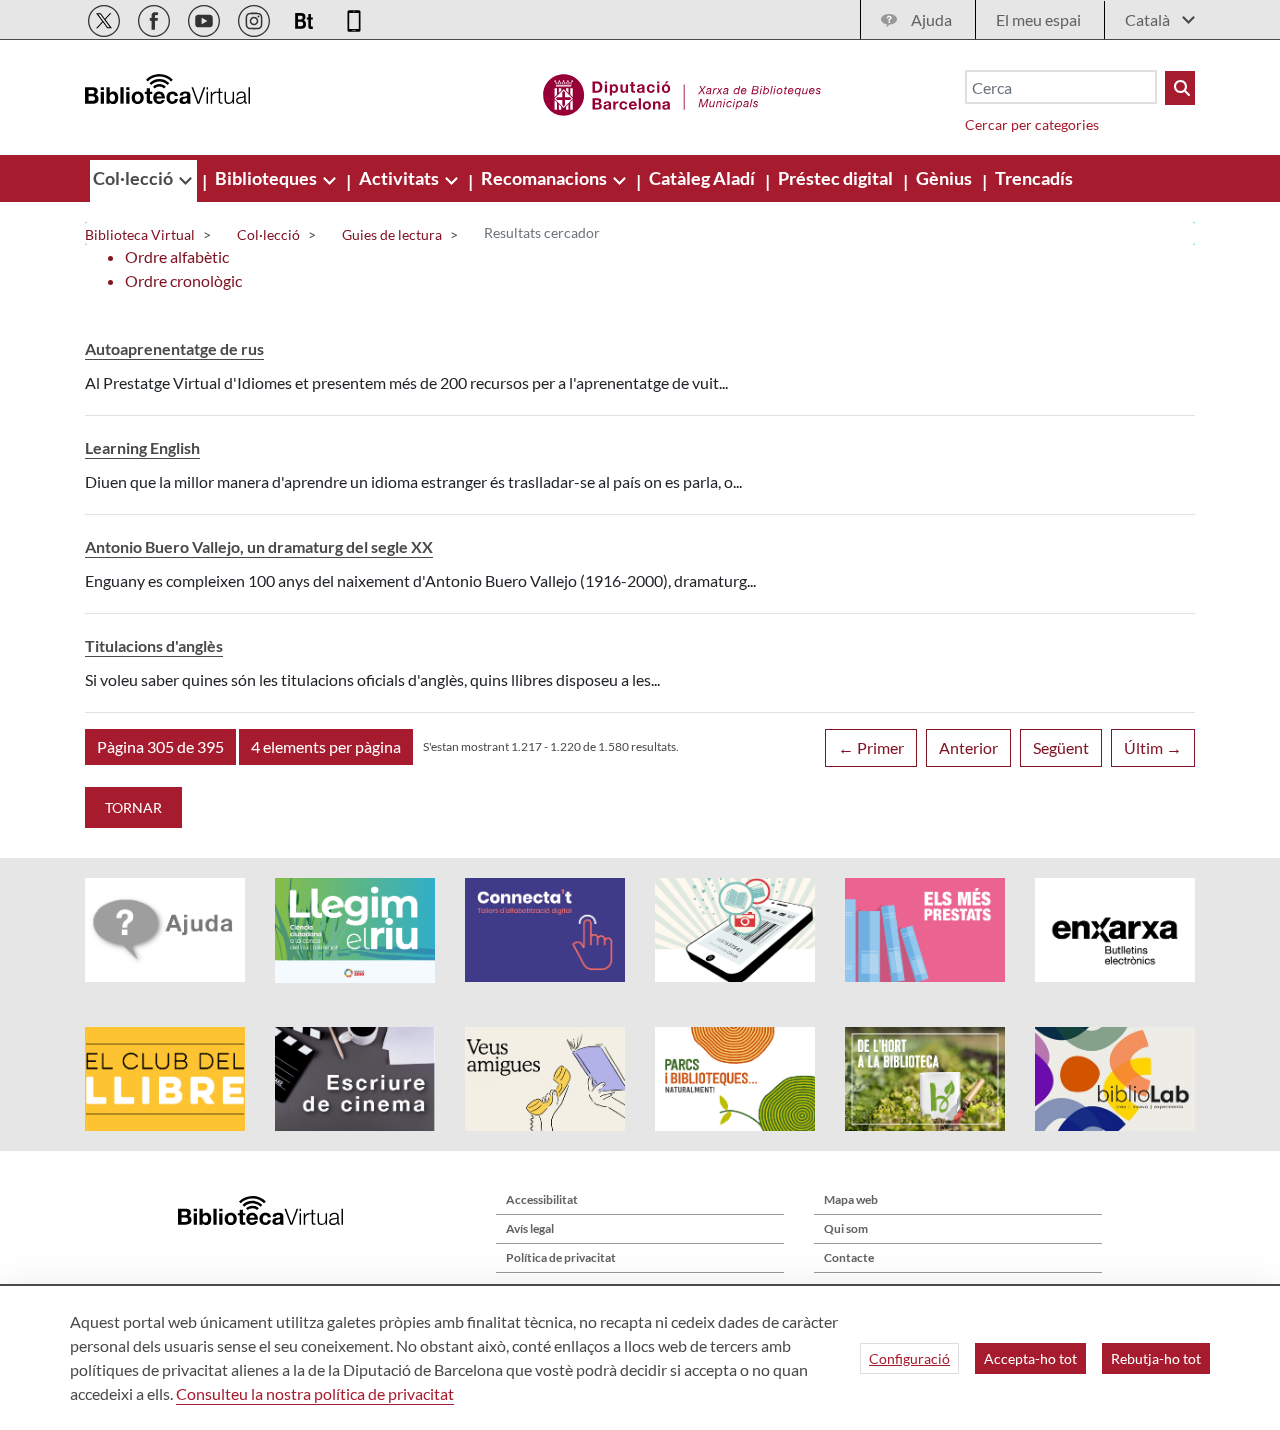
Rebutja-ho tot (1156, 1358)
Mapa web (851, 1199)
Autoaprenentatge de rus (174, 348)
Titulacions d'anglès (154, 645)
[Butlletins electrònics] (305, 17)
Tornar (133, 807)
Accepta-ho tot (1030, 1358)
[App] (354, 17)
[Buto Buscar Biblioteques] (1180, 88)
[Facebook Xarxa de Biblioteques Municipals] (155, 17)
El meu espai (1038, 19)
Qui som (846, 1228)
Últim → (1153, 747)
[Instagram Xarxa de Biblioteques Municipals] (255, 17)
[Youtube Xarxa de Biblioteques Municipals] (205, 17)
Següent (1061, 747)
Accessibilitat (542, 1199)
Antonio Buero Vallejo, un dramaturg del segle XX (259, 546)
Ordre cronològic (183, 280)
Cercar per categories (1032, 124)
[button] (160, 747)
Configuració (909, 1358)
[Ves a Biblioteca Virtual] (682, 92)
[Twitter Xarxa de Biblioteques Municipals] (105, 17)
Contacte (849, 1257)
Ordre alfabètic (177, 256)
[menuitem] (134, 178)
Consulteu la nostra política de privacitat (315, 1393)
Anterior (968, 747)
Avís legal (530, 1228)
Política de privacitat (561, 1257)
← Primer (871, 747)
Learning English (142, 447)
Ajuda (931, 19)
